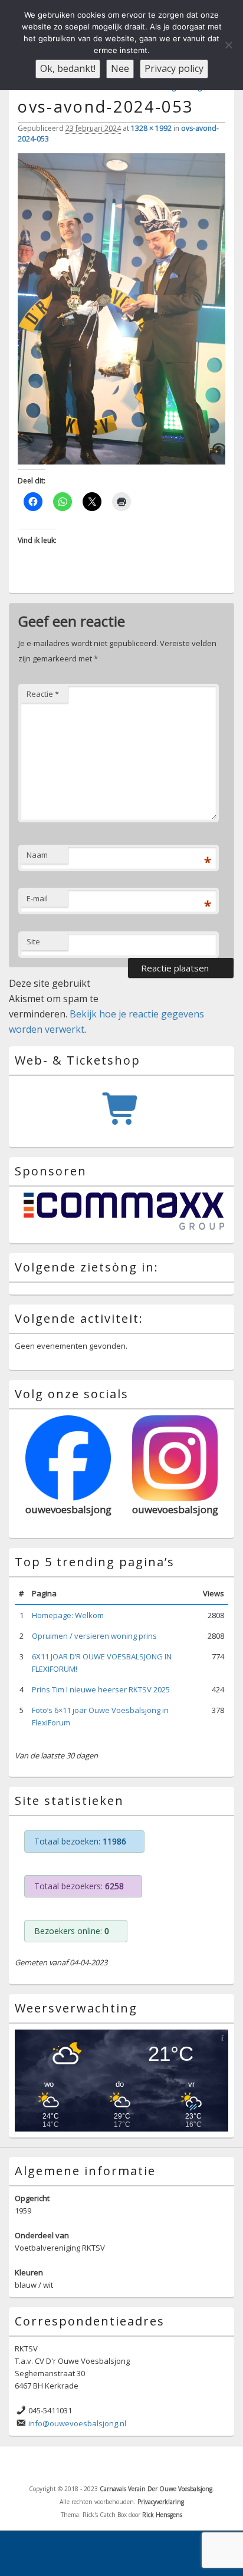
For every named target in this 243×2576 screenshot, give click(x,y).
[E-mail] (137, 2465)
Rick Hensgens (162, 2515)
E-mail (37, 898)
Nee (120, 68)
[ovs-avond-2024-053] (121, 461)
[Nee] (228, 45)
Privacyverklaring (161, 2502)
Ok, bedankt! (68, 68)
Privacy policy (174, 68)
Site (33, 941)
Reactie (43, 694)
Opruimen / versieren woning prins (94, 1636)
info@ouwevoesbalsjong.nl (77, 2423)
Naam (37, 855)
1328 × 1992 (151, 128)
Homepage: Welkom (68, 1615)
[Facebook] (111, 2465)
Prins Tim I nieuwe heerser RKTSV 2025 (101, 1689)
